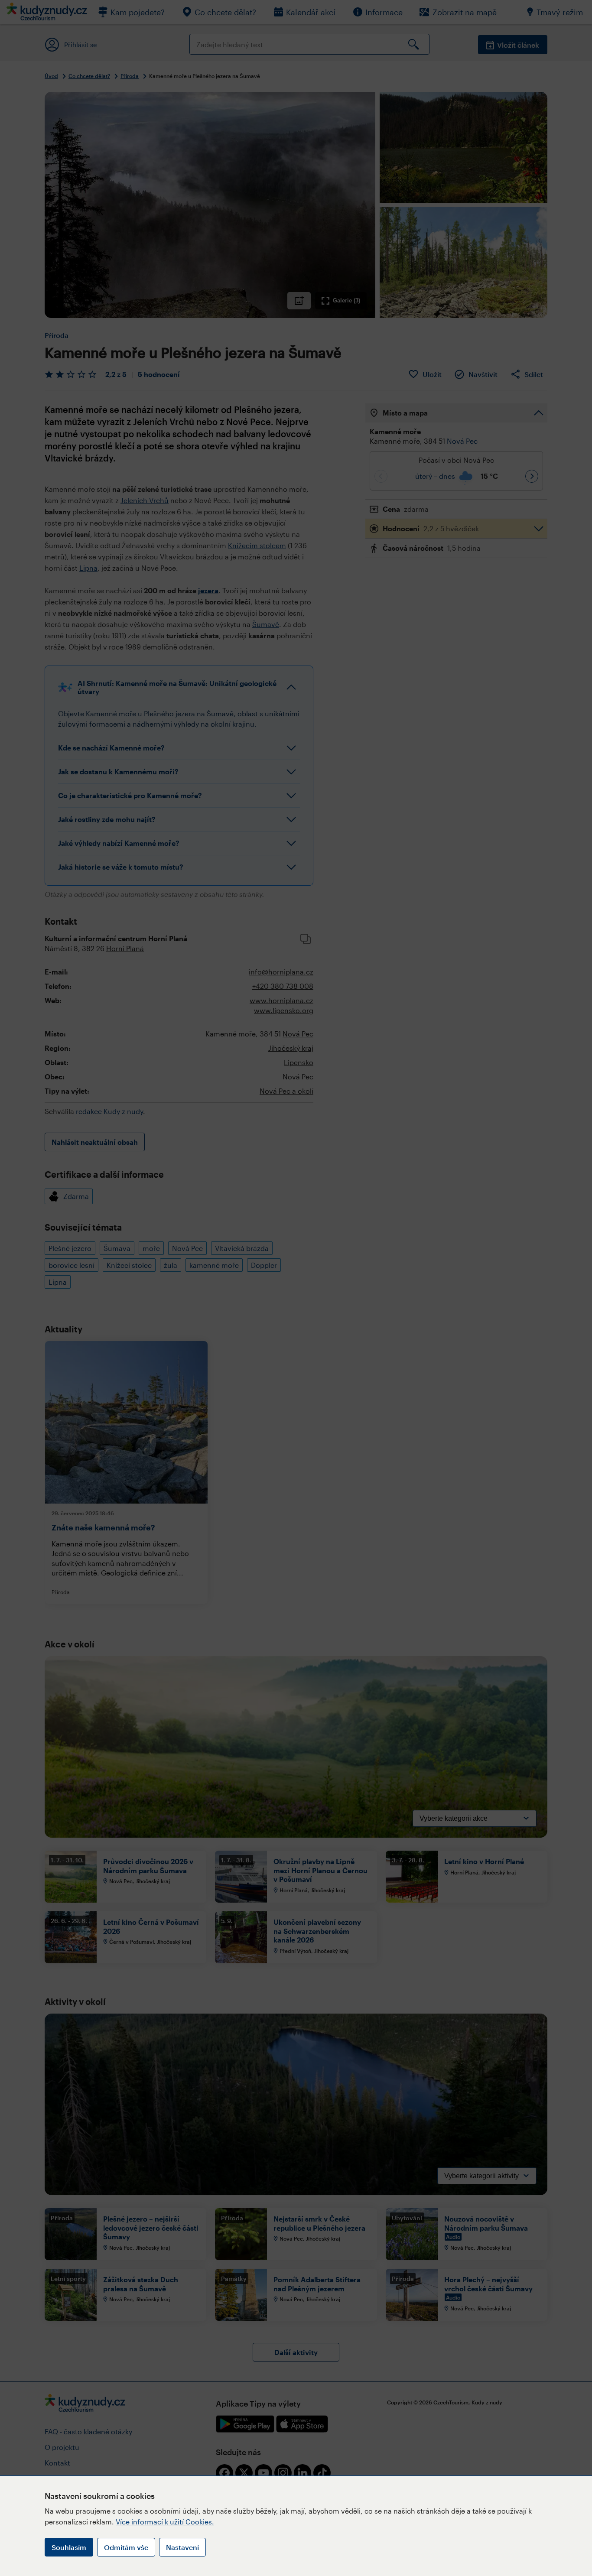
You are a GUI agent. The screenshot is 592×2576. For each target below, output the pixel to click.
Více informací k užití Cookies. (165, 2522)
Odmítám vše (126, 2547)
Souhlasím (69, 2547)
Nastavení (182, 2547)
